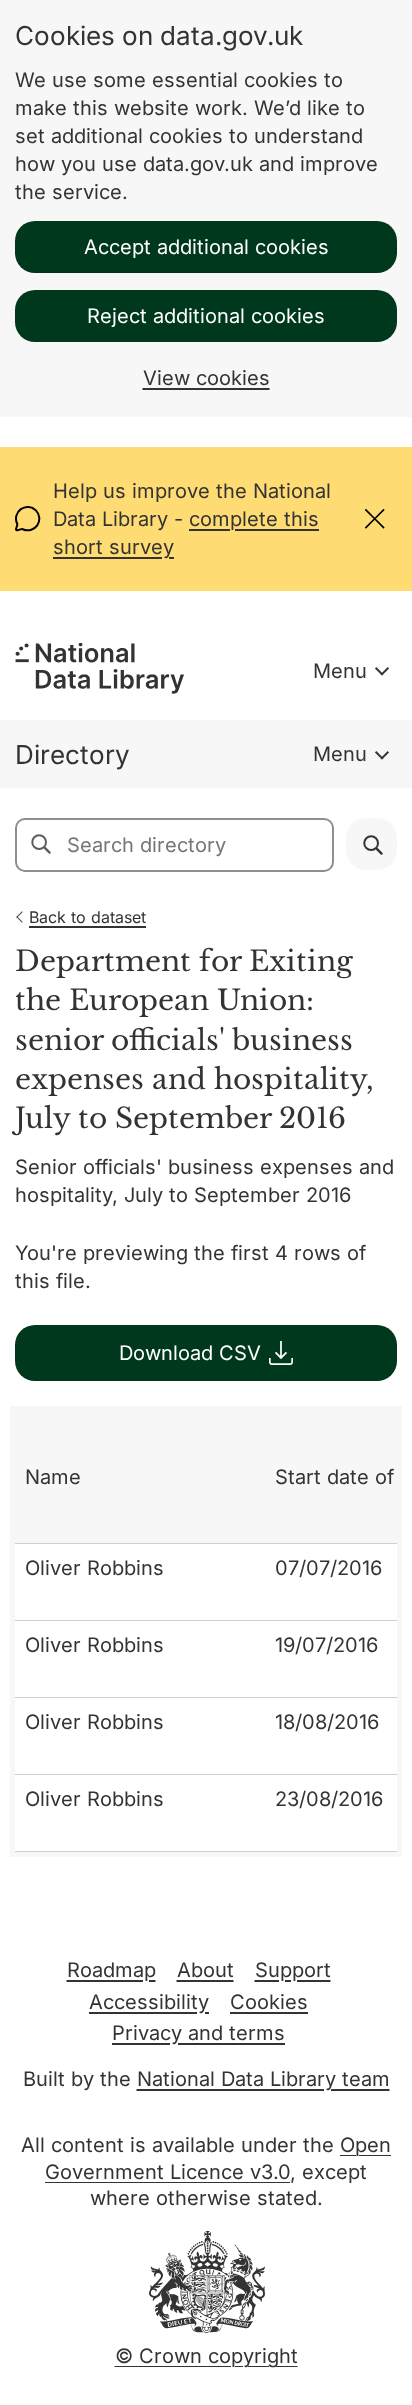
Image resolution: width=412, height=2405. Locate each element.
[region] (206, 1631)
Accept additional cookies (206, 247)
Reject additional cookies (206, 316)
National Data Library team (263, 2079)
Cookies (269, 2002)
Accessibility (149, 2002)
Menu (340, 671)
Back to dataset (87, 917)
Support (293, 1970)
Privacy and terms (198, 2033)
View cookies (206, 378)
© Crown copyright (206, 2356)
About (205, 1970)
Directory (72, 754)
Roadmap (111, 1970)
